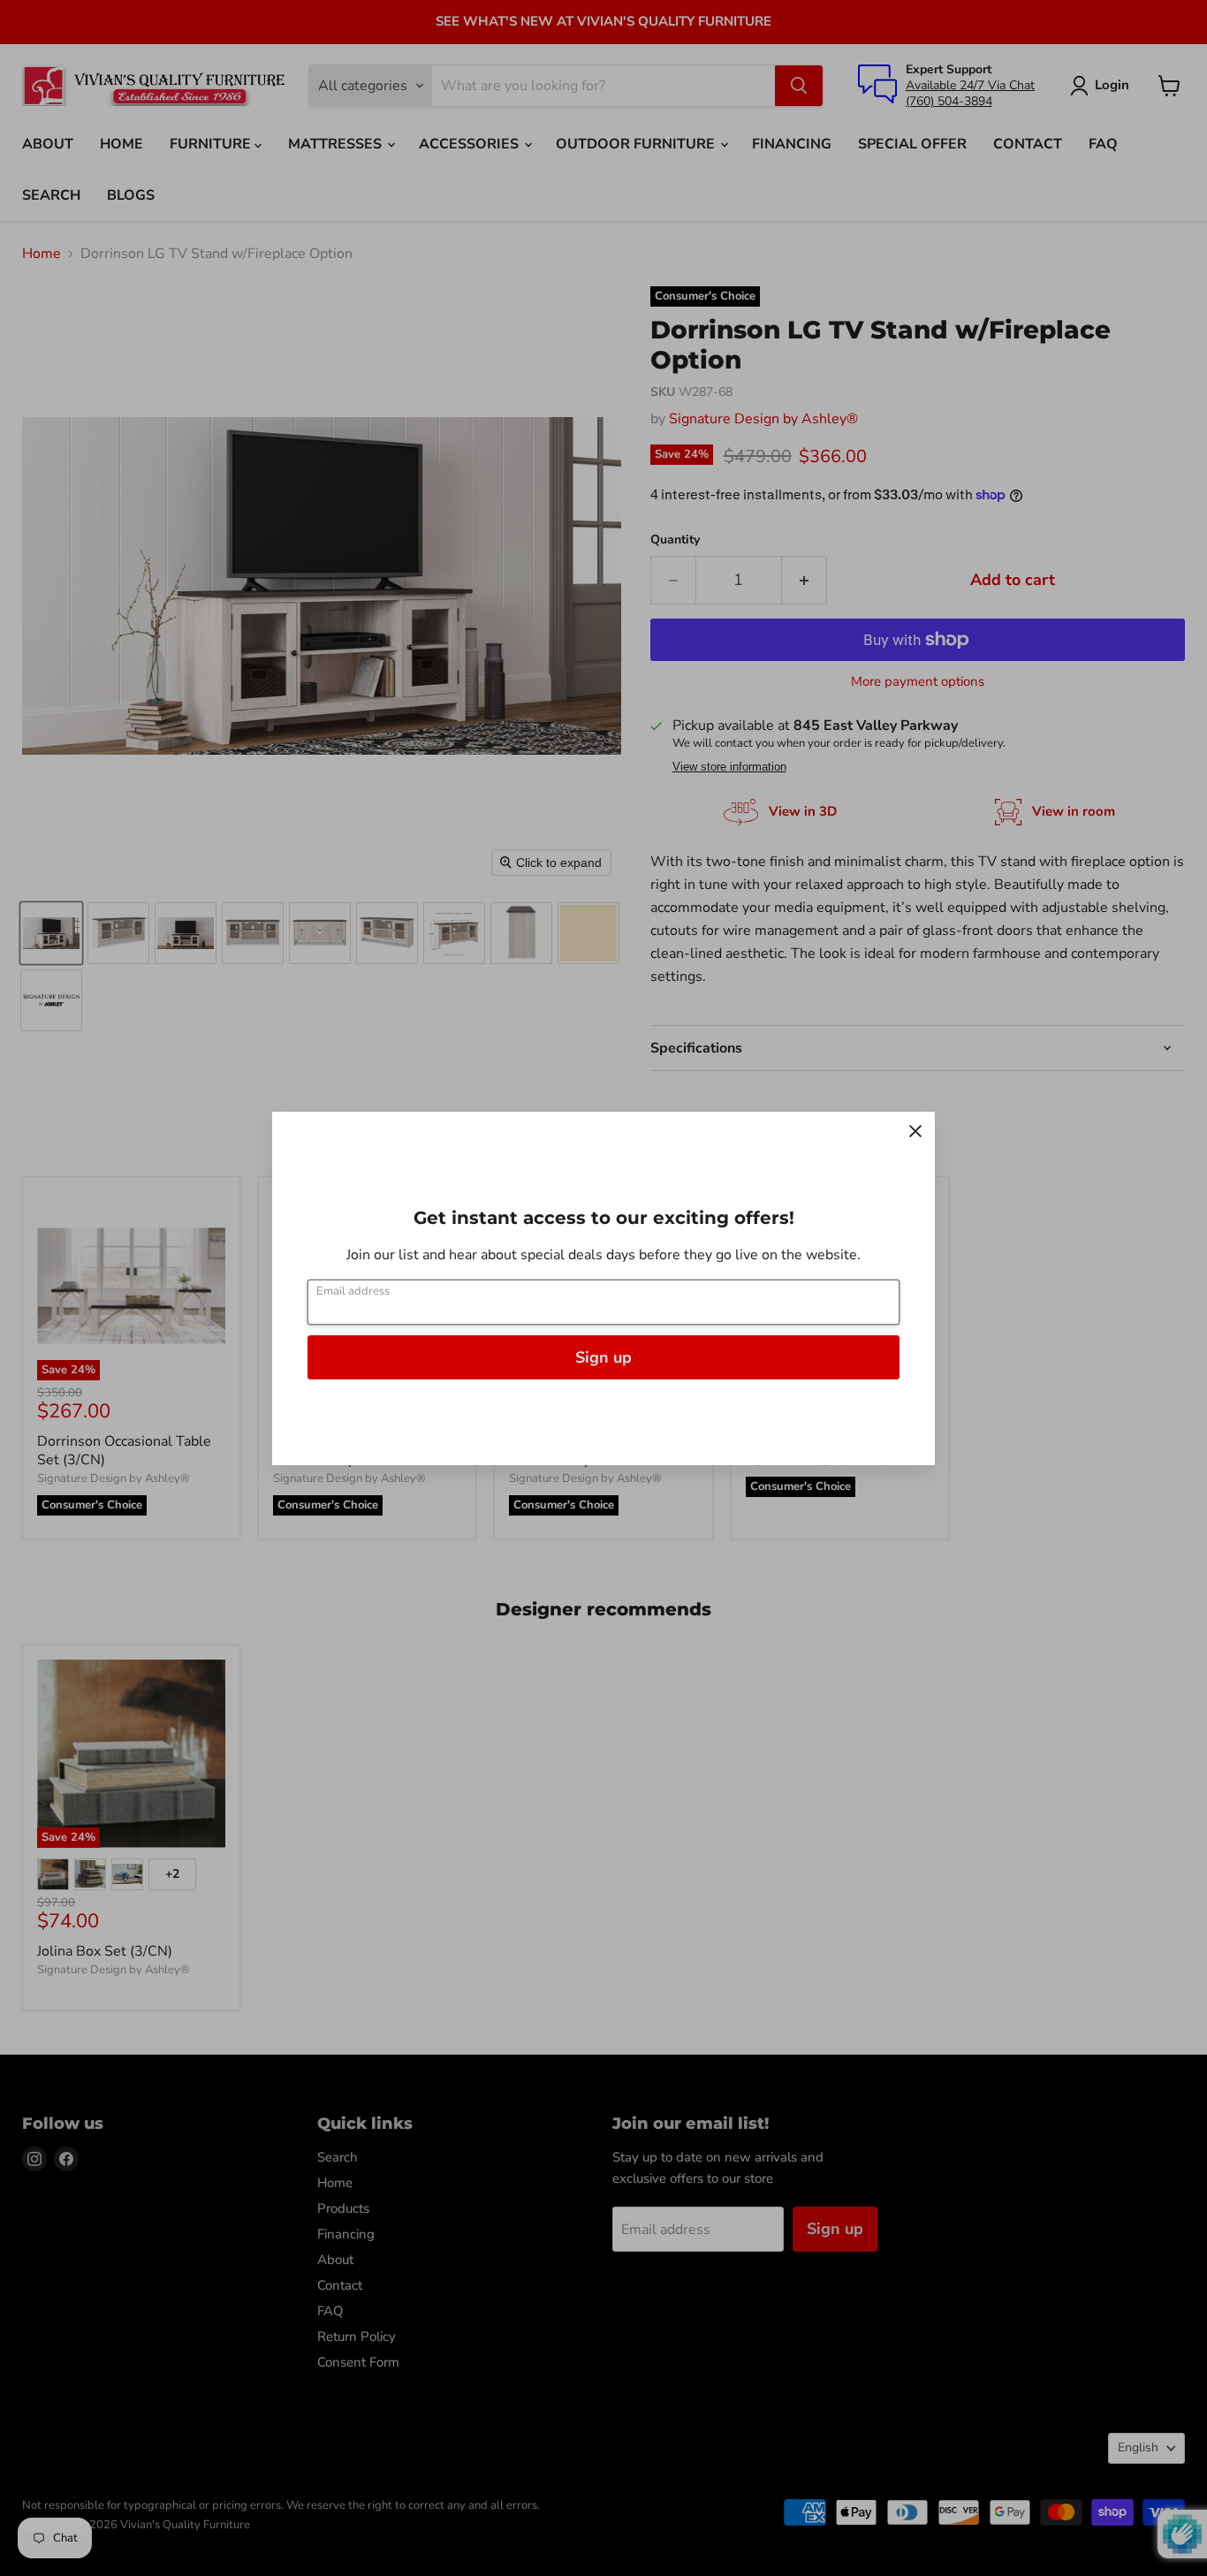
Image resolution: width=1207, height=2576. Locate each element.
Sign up (603, 1357)
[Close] (915, 1131)
